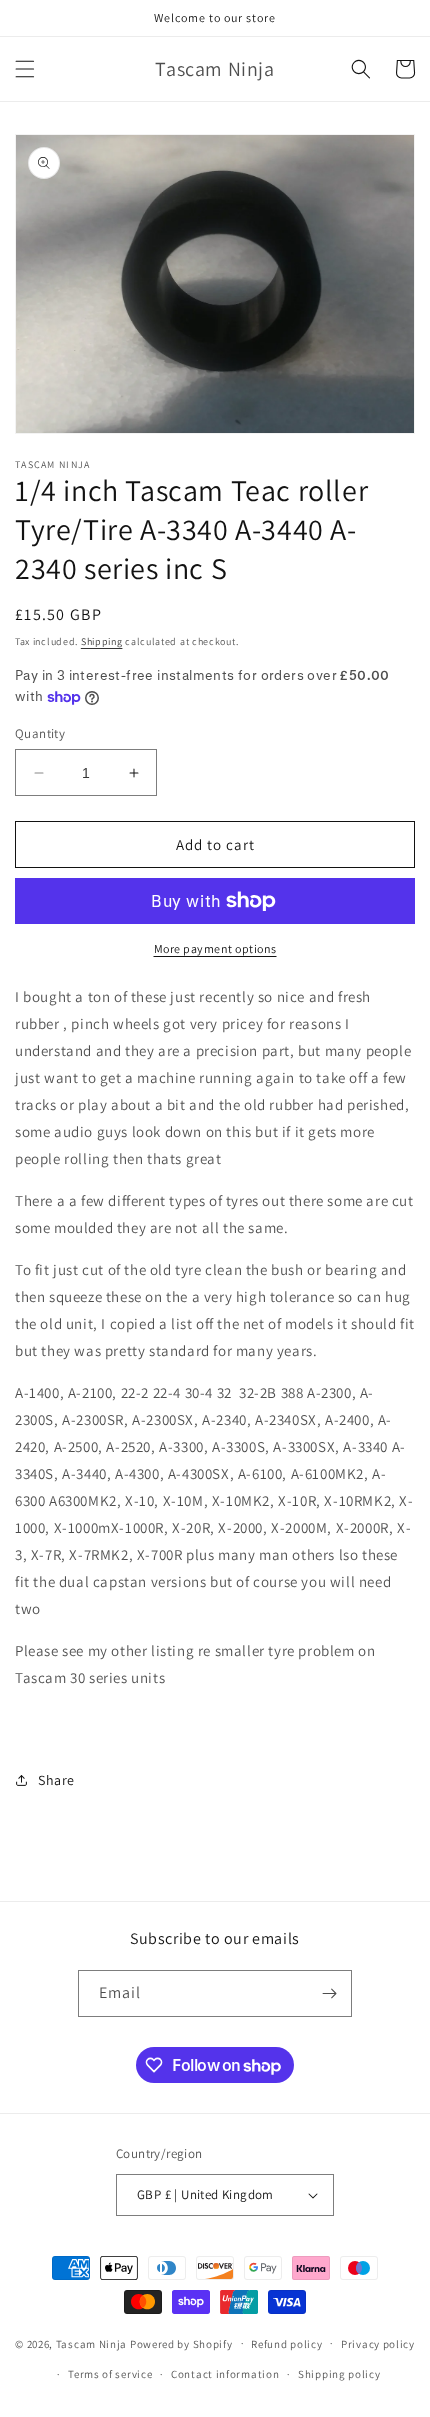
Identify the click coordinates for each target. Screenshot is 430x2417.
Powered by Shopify (181, 2343)
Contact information (225, 2374)
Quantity (40, 733)
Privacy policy (378, 2344)
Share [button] (56, 1780)
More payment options (215, 948)
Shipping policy (339, 2374)
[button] (25, 69)
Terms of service (110, 2374)
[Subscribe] (329, 1993)
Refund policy (286, 2344)
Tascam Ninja (91, 2343)
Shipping (102, 641)
